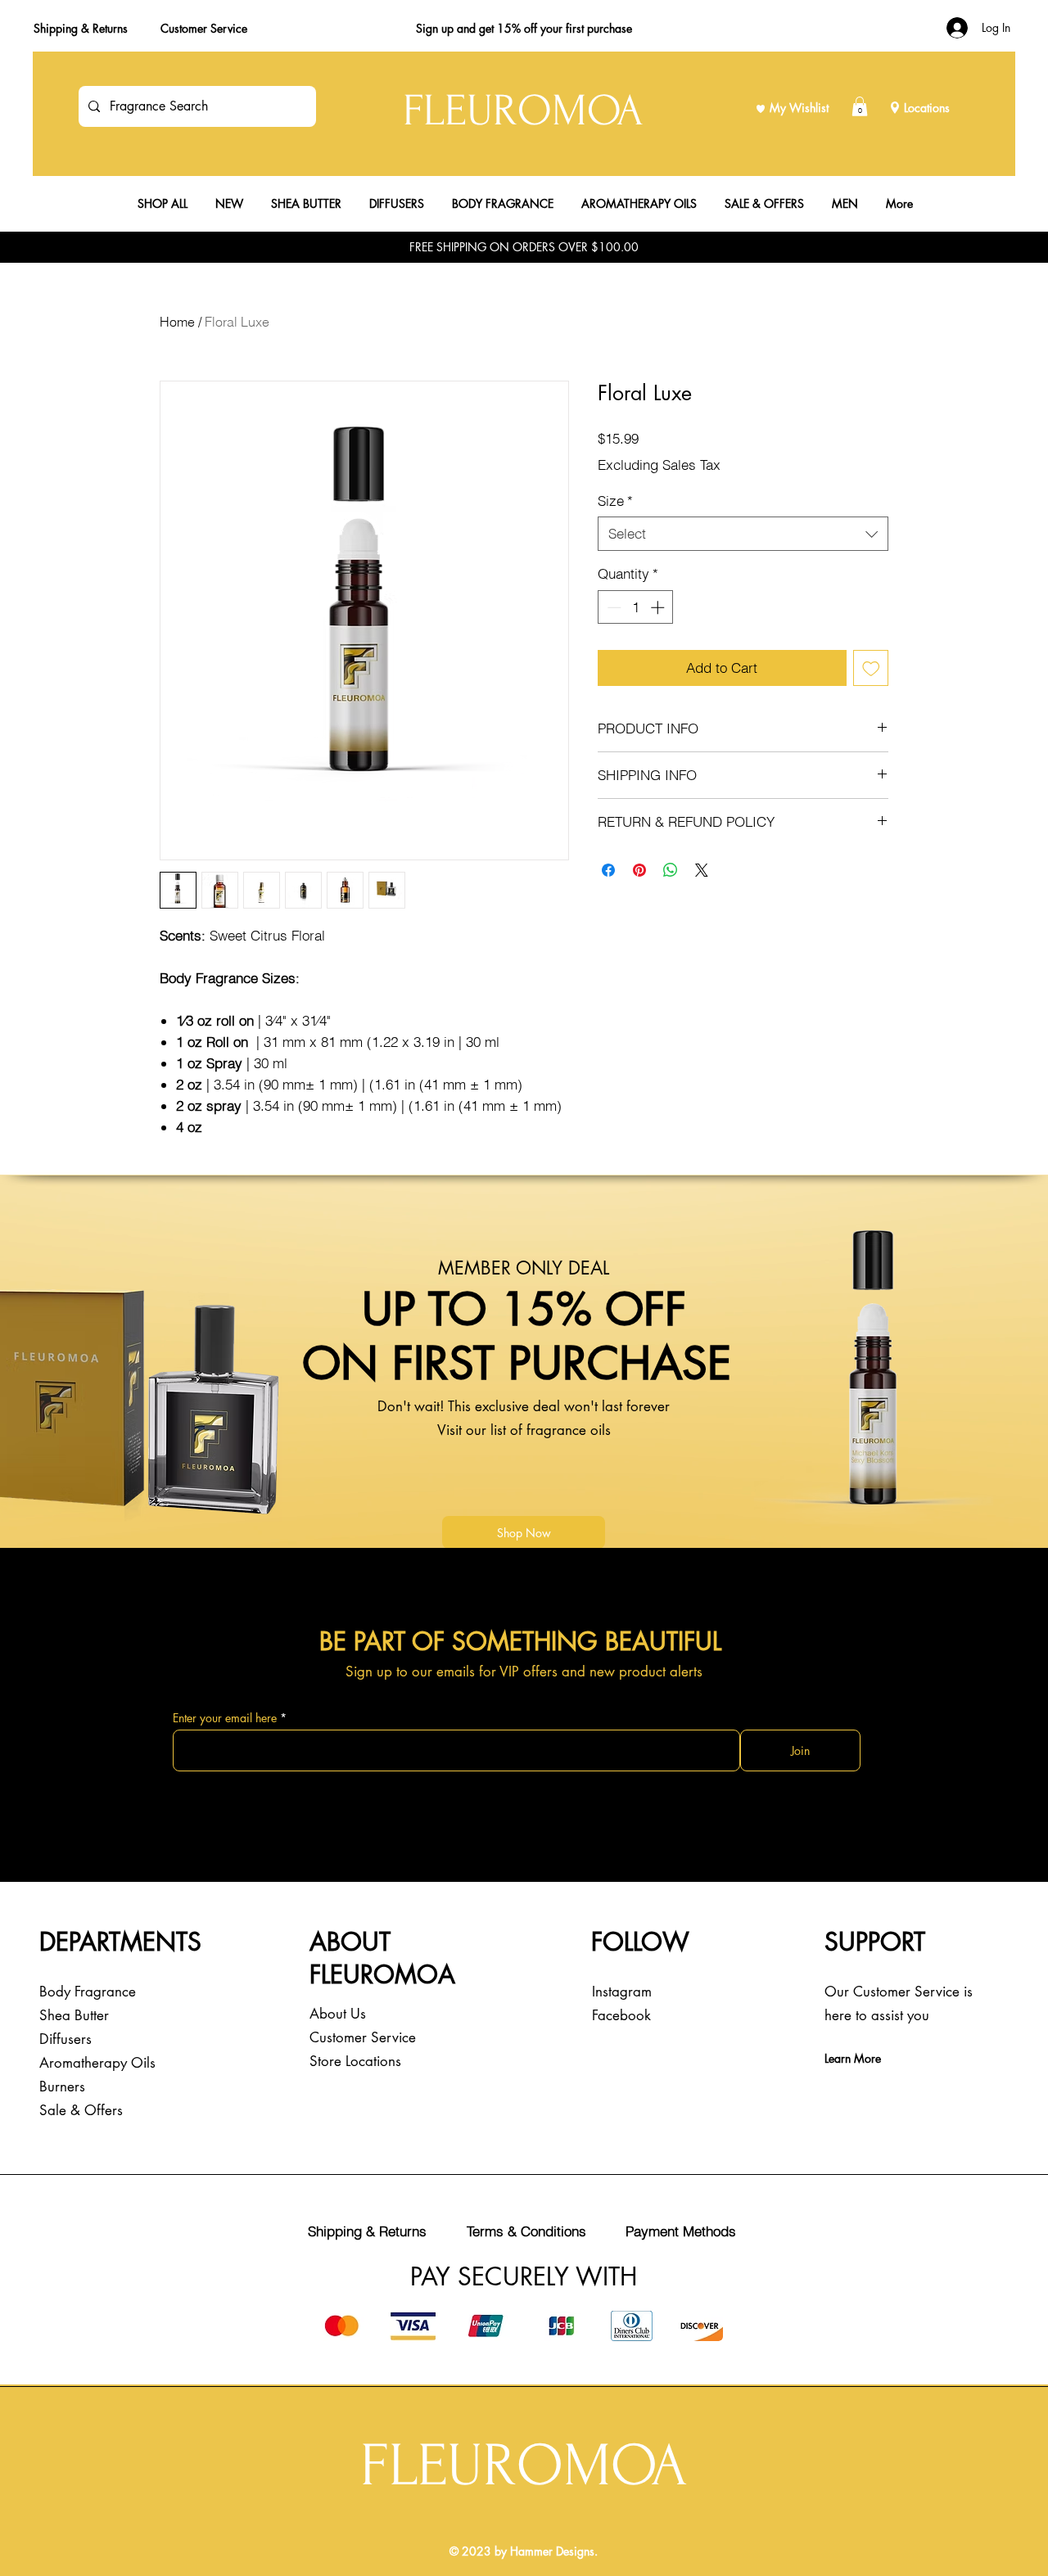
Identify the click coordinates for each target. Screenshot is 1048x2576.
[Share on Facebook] (608, 870)
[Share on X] (702, 870)
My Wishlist (799, 108)
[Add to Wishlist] (871, 668)
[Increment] (659, 607)
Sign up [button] (435, 28)
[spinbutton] (636, 607)
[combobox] (743, 534)
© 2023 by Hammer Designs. (524, 2551)
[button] (860, 106)
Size (615, 501)
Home (177, 322)
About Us (338, 2014)
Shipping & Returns (81, 28)
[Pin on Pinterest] (639, 870)
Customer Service (204, 28)
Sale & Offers (81, 2110)
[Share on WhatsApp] (671, 870)
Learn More (853, 2058)
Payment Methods (681, 2231)
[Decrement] (612, 607)
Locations (927, 108)
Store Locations (355, 2061)
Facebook (621, 2015)
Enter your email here (225, 1718)
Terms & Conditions (526, 2231)
